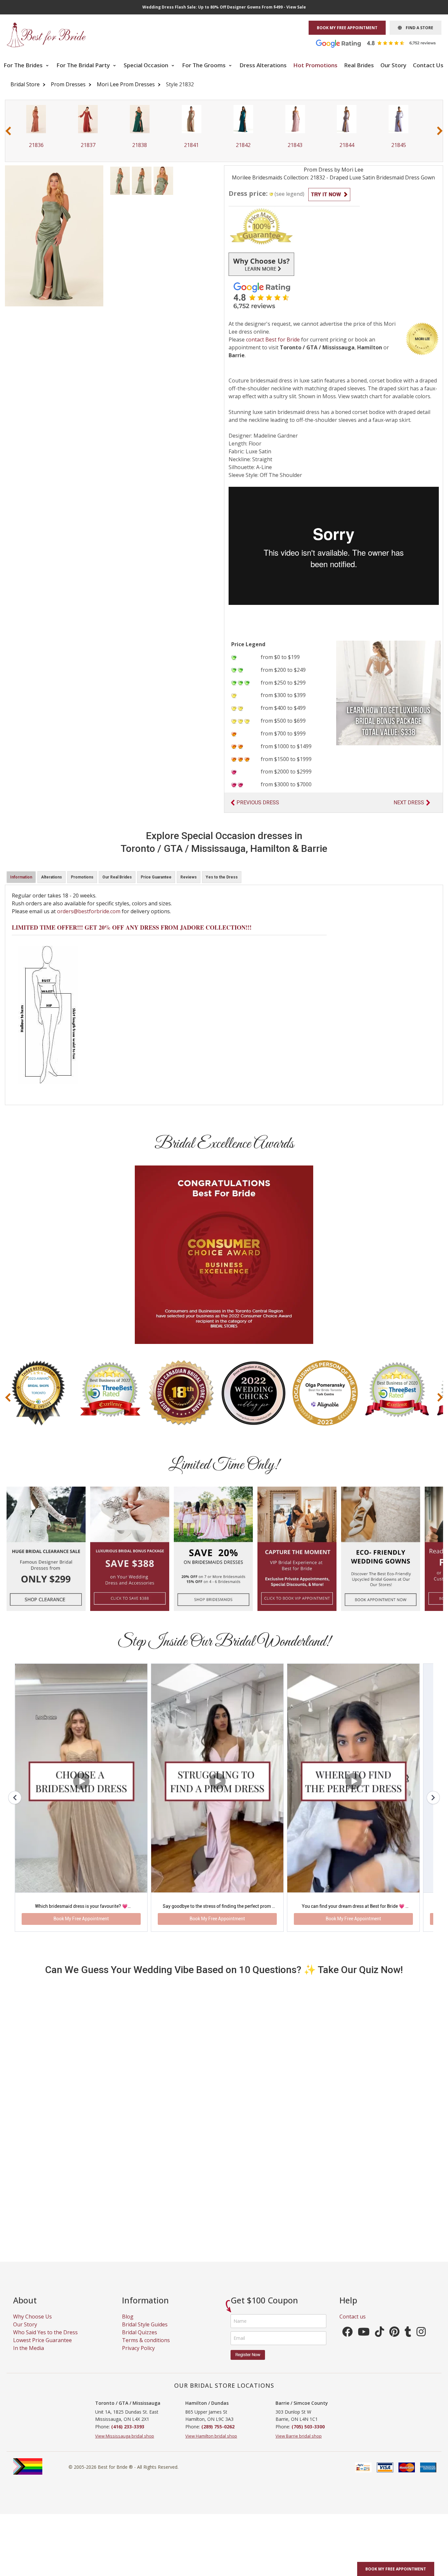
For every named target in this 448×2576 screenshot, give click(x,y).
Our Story (393, 65)
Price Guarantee (156, 877)
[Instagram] (421, 2341)
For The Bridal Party (84, 65)
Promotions (82, 877)
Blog (128, 2324)
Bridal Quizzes (140, 2340)
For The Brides (24, 65)
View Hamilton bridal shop (211, 2444)
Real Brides (359, 65)
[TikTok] (379, 2341)
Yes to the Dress (222, 877)
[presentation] (8, 131)
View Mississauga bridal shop (125, 2444)
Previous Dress (258, 803)
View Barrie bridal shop (299, 2444)
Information (21, 877)
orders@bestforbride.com (89, 911)
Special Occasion (147, 65)
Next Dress (409, 803)
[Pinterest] (394, 2341)
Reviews (189, 877)
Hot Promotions (315, 65)
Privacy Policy (138, 2356)
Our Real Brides (117, 877)
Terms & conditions (146, 2348)
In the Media (29, 2356)
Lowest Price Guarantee (42, 2348)
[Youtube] (364, 2341)
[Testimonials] (381, 43)
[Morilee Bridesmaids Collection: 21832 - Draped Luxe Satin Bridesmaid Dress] (120, 180)
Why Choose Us (32, 2324)
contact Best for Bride (273, 340)
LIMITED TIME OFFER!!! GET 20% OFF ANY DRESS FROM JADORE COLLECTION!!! (132, 927)
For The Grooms (204, 65)
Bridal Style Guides (145, 2332)
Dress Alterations (263, 65)
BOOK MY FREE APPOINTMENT (347, 28)
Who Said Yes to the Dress (45, 2340)
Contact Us (428, 65)
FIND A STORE (417, 28)
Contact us (353, 2324)
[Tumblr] (408, 2341)
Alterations (51, 877)
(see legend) (289, 194)
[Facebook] (347, 2341)
